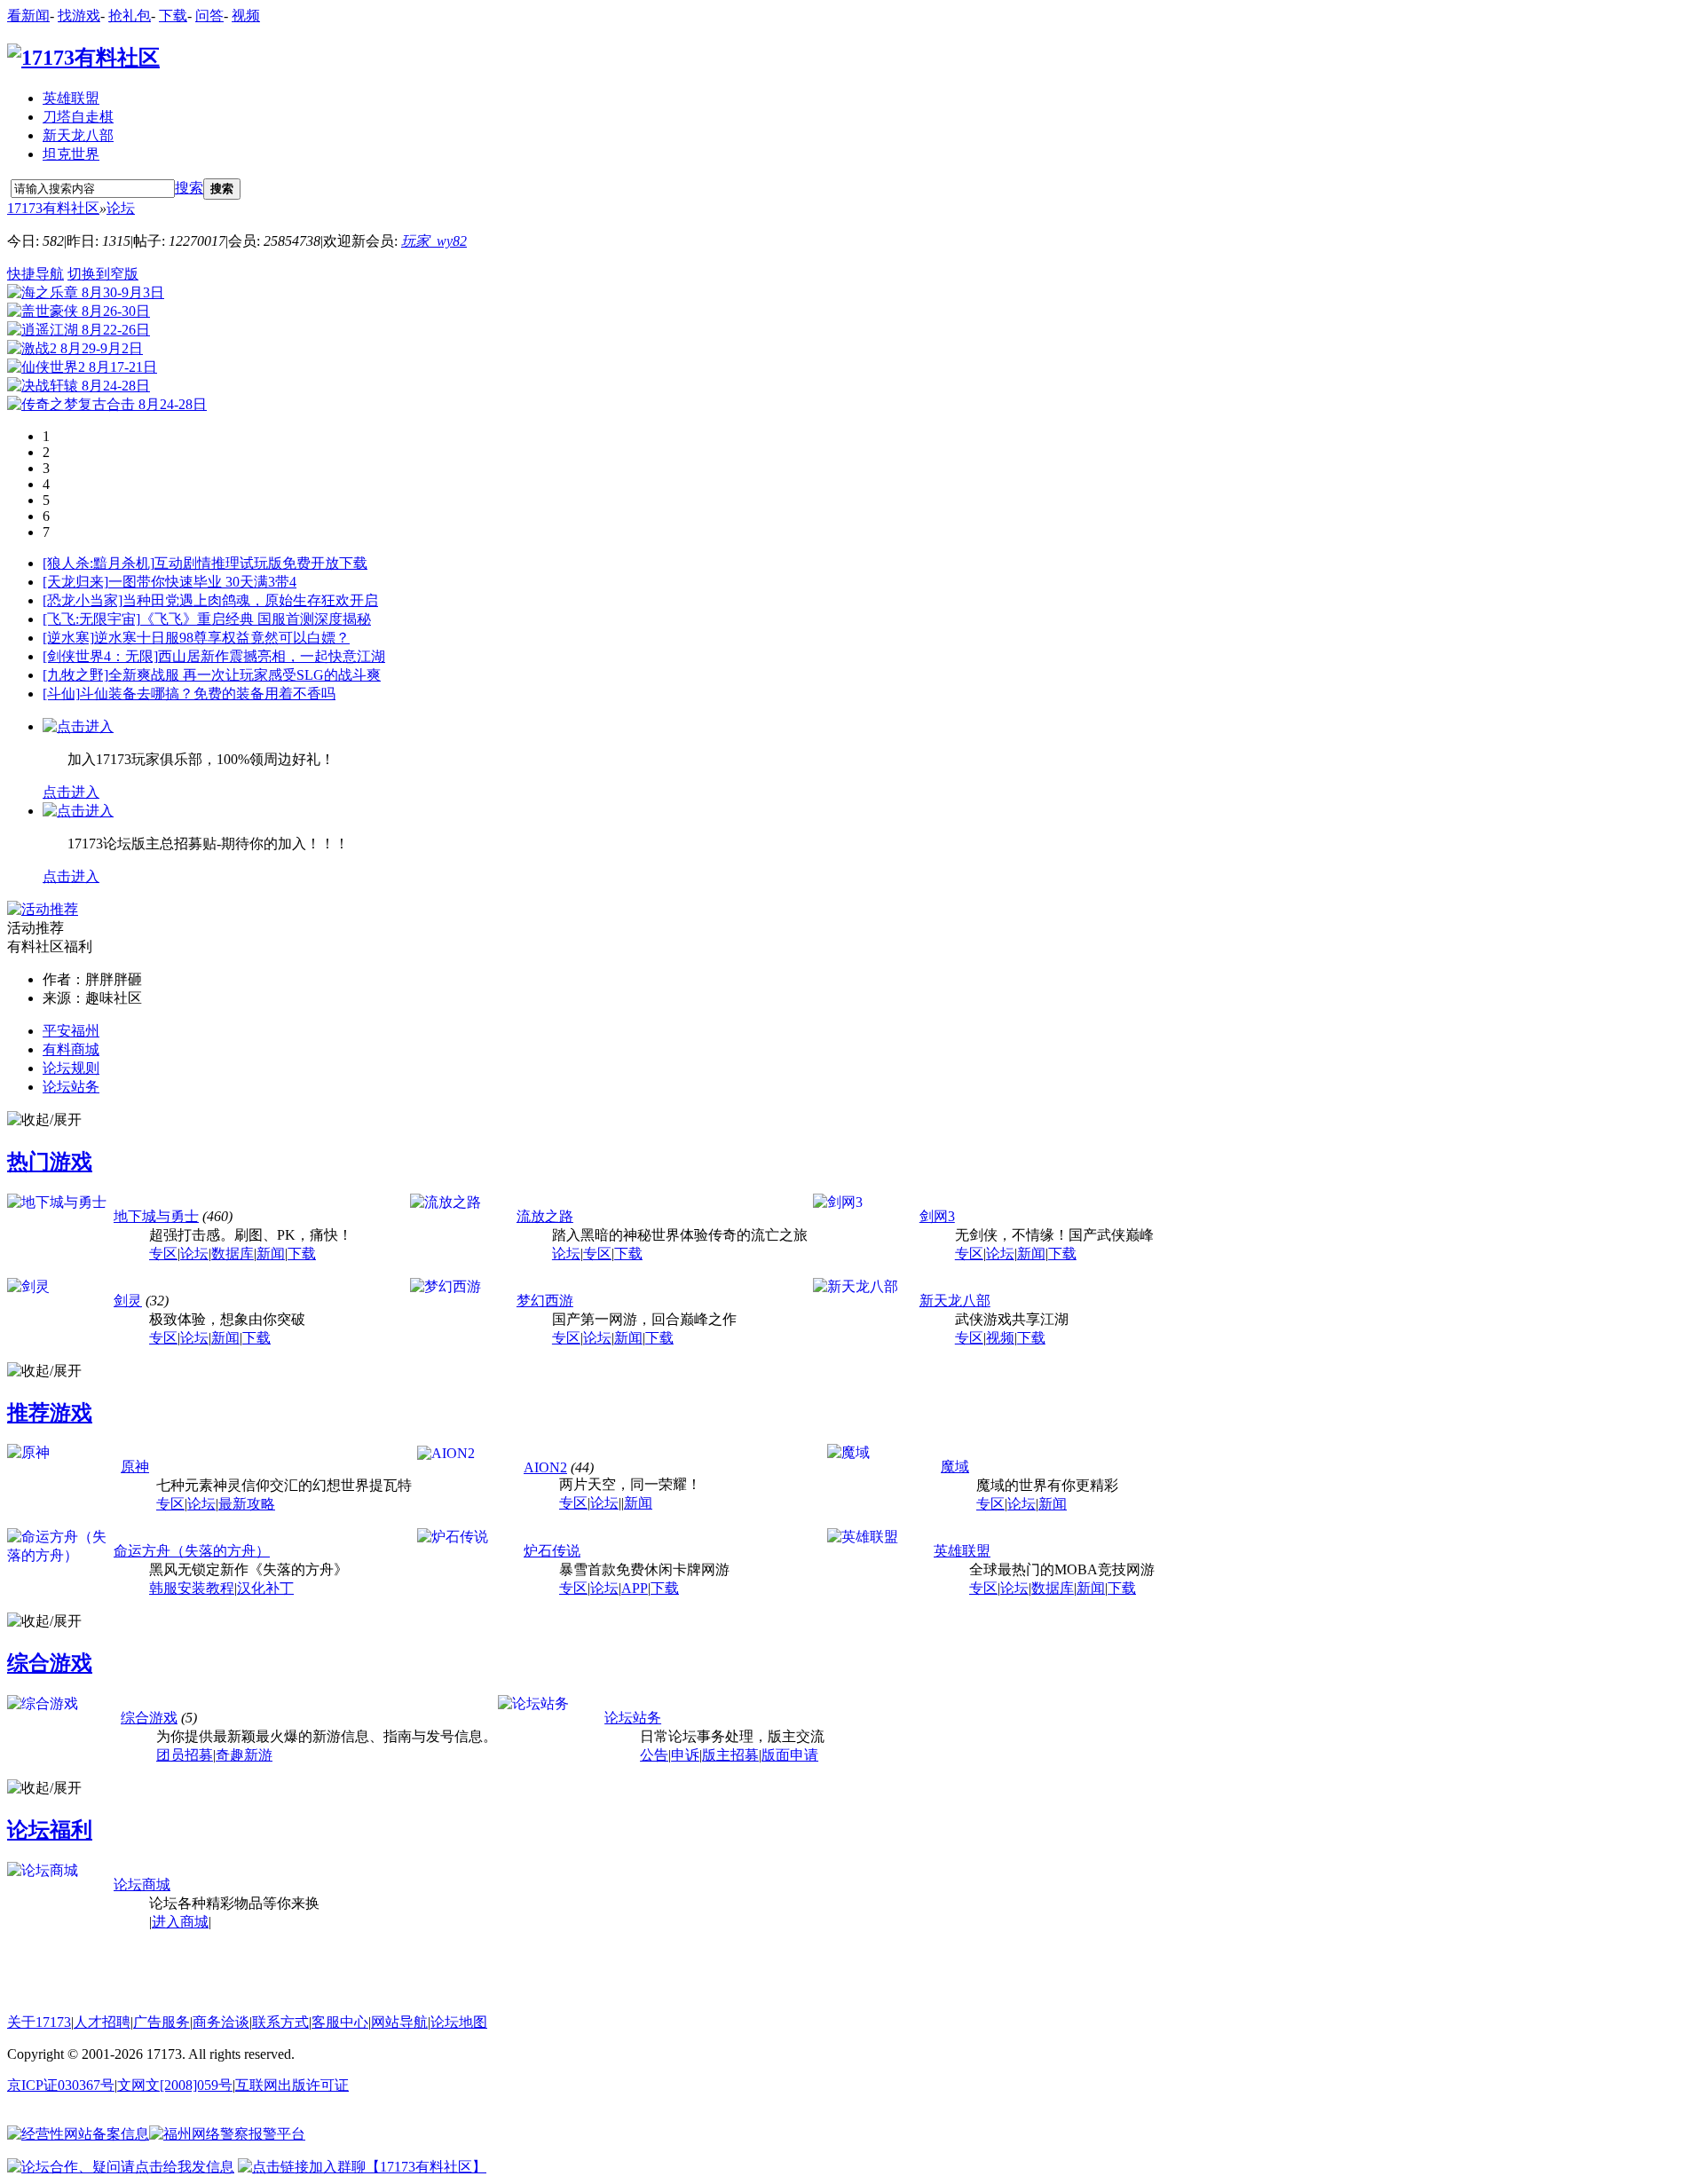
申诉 (685, 1755)
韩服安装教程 (192, 1588)
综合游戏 (50, 1663)
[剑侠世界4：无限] (100, 656)
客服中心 (340, 2022)
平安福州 (71, 1031)
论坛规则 (71, 1068)
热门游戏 (50, 1162)
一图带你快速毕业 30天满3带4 (202, 582)
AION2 (545, 1467)
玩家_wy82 (434, 241)
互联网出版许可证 (292, 2085)
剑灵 (128, 1301)
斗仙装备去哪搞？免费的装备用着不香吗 (208, 694)
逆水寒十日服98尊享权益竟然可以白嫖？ (222, 638)
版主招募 (730, 1755)
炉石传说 (552, 1551)
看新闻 (28, 16)
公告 (654, 1755)
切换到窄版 (103, 274)
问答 (209, 16)
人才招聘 (102, 2022)
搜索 (189, 188)
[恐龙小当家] (83, 600)
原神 (135, 1467)
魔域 (955, 1467)
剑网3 (937, 1216)
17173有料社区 (53, 208)
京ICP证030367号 (61, 2085)
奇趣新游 (244, 1755)
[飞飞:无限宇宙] (91, 619)
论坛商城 (142, 1884)
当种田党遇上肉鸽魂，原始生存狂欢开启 (250, 600)
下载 (173, 16)
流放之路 (545, 1216)
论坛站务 (71, 1087)
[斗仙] (61, 694)
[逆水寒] (68, 638)
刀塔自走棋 (78, 117)
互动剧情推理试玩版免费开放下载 (261, 563)
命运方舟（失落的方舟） (192, 1551)
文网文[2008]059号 (175, 2085)
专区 (163, 1254)
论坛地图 (459, 2022)
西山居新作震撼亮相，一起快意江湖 (272, 656)
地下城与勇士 (156, 1216)
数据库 (233, 1254)
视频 (246, 16)
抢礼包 (130, 16)
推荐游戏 (50, 1413)
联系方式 (280, 2022)
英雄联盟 (71, 98)
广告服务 (162, 2022)
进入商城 (180, 1922)
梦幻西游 (545, 1301)
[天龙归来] (75, 582)
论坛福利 (50, 1830)
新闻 (271, 1254)
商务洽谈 (221, 2022)
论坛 (121, 208)
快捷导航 (35, 274)
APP (635, 1588)
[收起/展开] (44, 1120)
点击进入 (71, 792)
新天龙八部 (78, 135)
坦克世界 (71, 154)
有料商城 (71, 1049)
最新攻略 (247, 1504)
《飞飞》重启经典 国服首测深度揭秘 (256, 619)
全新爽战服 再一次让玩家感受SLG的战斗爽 (245, 675)
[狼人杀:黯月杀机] (99, 563)
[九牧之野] (75, 675)
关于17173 (39, 2022)
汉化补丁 (265, 1588)
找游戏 (79, 16)
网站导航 (399, 2022)
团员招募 (185, 1755)
